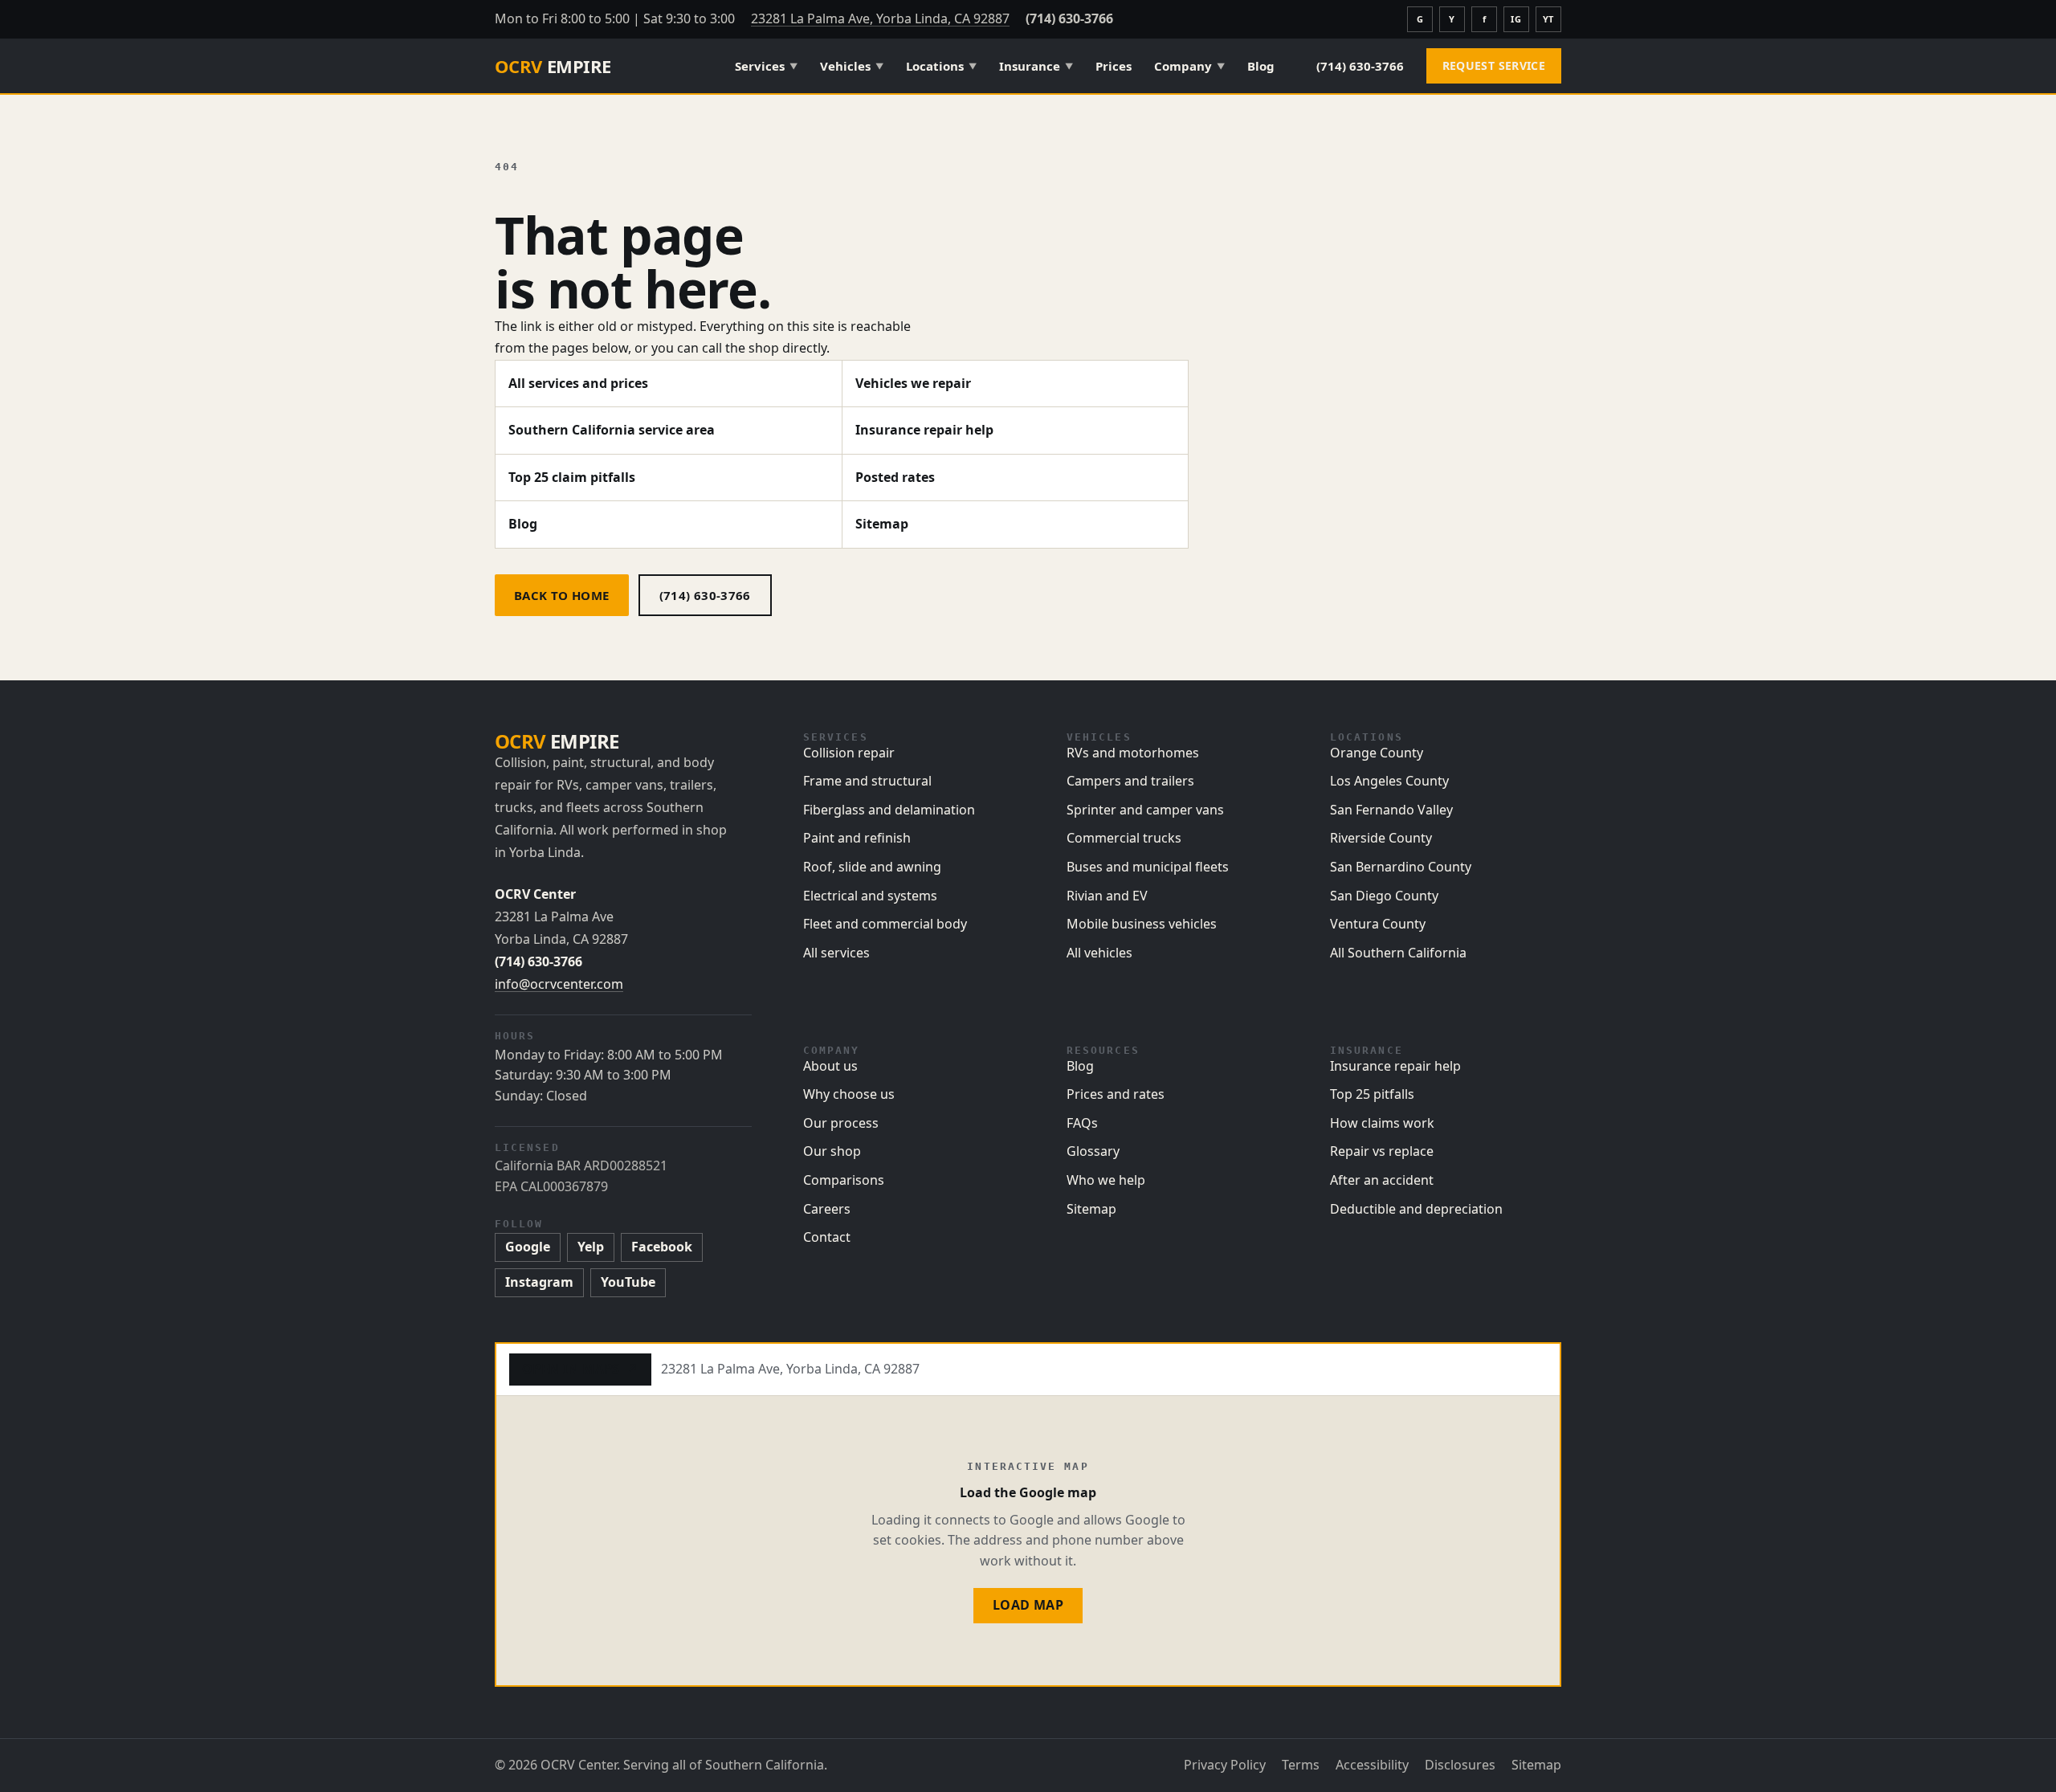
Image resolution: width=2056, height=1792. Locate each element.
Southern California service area (612, 430)
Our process (841, 1123)
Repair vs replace (1382, 1151)
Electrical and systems (870, 896)
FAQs (1082, 1123)
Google (528, 1247)
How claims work (1382, 1123)
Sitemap (882, 524)
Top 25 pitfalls (1372, 1094)
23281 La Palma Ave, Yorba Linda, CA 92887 (880, 18)
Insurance (1036, 66)
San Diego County (1384, 896)
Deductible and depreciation (1416, 1209)
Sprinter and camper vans (1145, 810)
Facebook (662, 1247)
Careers (827, 1209)
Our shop (832, 1151)
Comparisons (844, 1180)
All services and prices (578, 383)
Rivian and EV (1107, 896)
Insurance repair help (924, 430)
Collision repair (849, 753)
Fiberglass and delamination (889, 810)
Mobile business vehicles (1142, 924)
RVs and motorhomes (1133, 753)
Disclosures (1460, 1765)
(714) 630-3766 (1069, 18)
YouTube (628, 1282)
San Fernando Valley (1391, 810)
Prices (1114, 66)
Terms (1301, 1765)
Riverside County (1381, 838)
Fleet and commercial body (885, 924)
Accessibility (1372, 1765)
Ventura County (1378, 924)
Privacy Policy (1225, 1765)
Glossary (1093, 1151)
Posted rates (895, 477)
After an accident (1382, 1180)
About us (830, 1066)
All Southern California (1398, 953)
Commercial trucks (1124, 838)
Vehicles (852, 66)
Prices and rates (1116, 1094)
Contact (827, 1237)
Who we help (1106, 1180)
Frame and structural (867, 781)
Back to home (562, 595)
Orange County (1377, 753)
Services (766, 66)
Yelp (591, 1247)
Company (1189, 66)
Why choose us (849, 1094)
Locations (941, 66)
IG (1516, 19)
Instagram (539, 1282)
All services (836, 953)
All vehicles (1099, 953)
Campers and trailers (1130, 781)
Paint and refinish (857, 838)
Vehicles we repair (913, 383)
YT (1548, 19)
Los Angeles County (1389, 781)
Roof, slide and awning (872, 867)
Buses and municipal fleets (1148, 867)
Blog (1261, 66)
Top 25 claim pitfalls (572, 477)
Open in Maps (580, 1369)
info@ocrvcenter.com (559, 984)
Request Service (1494, 65)
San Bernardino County (1401, 867)
